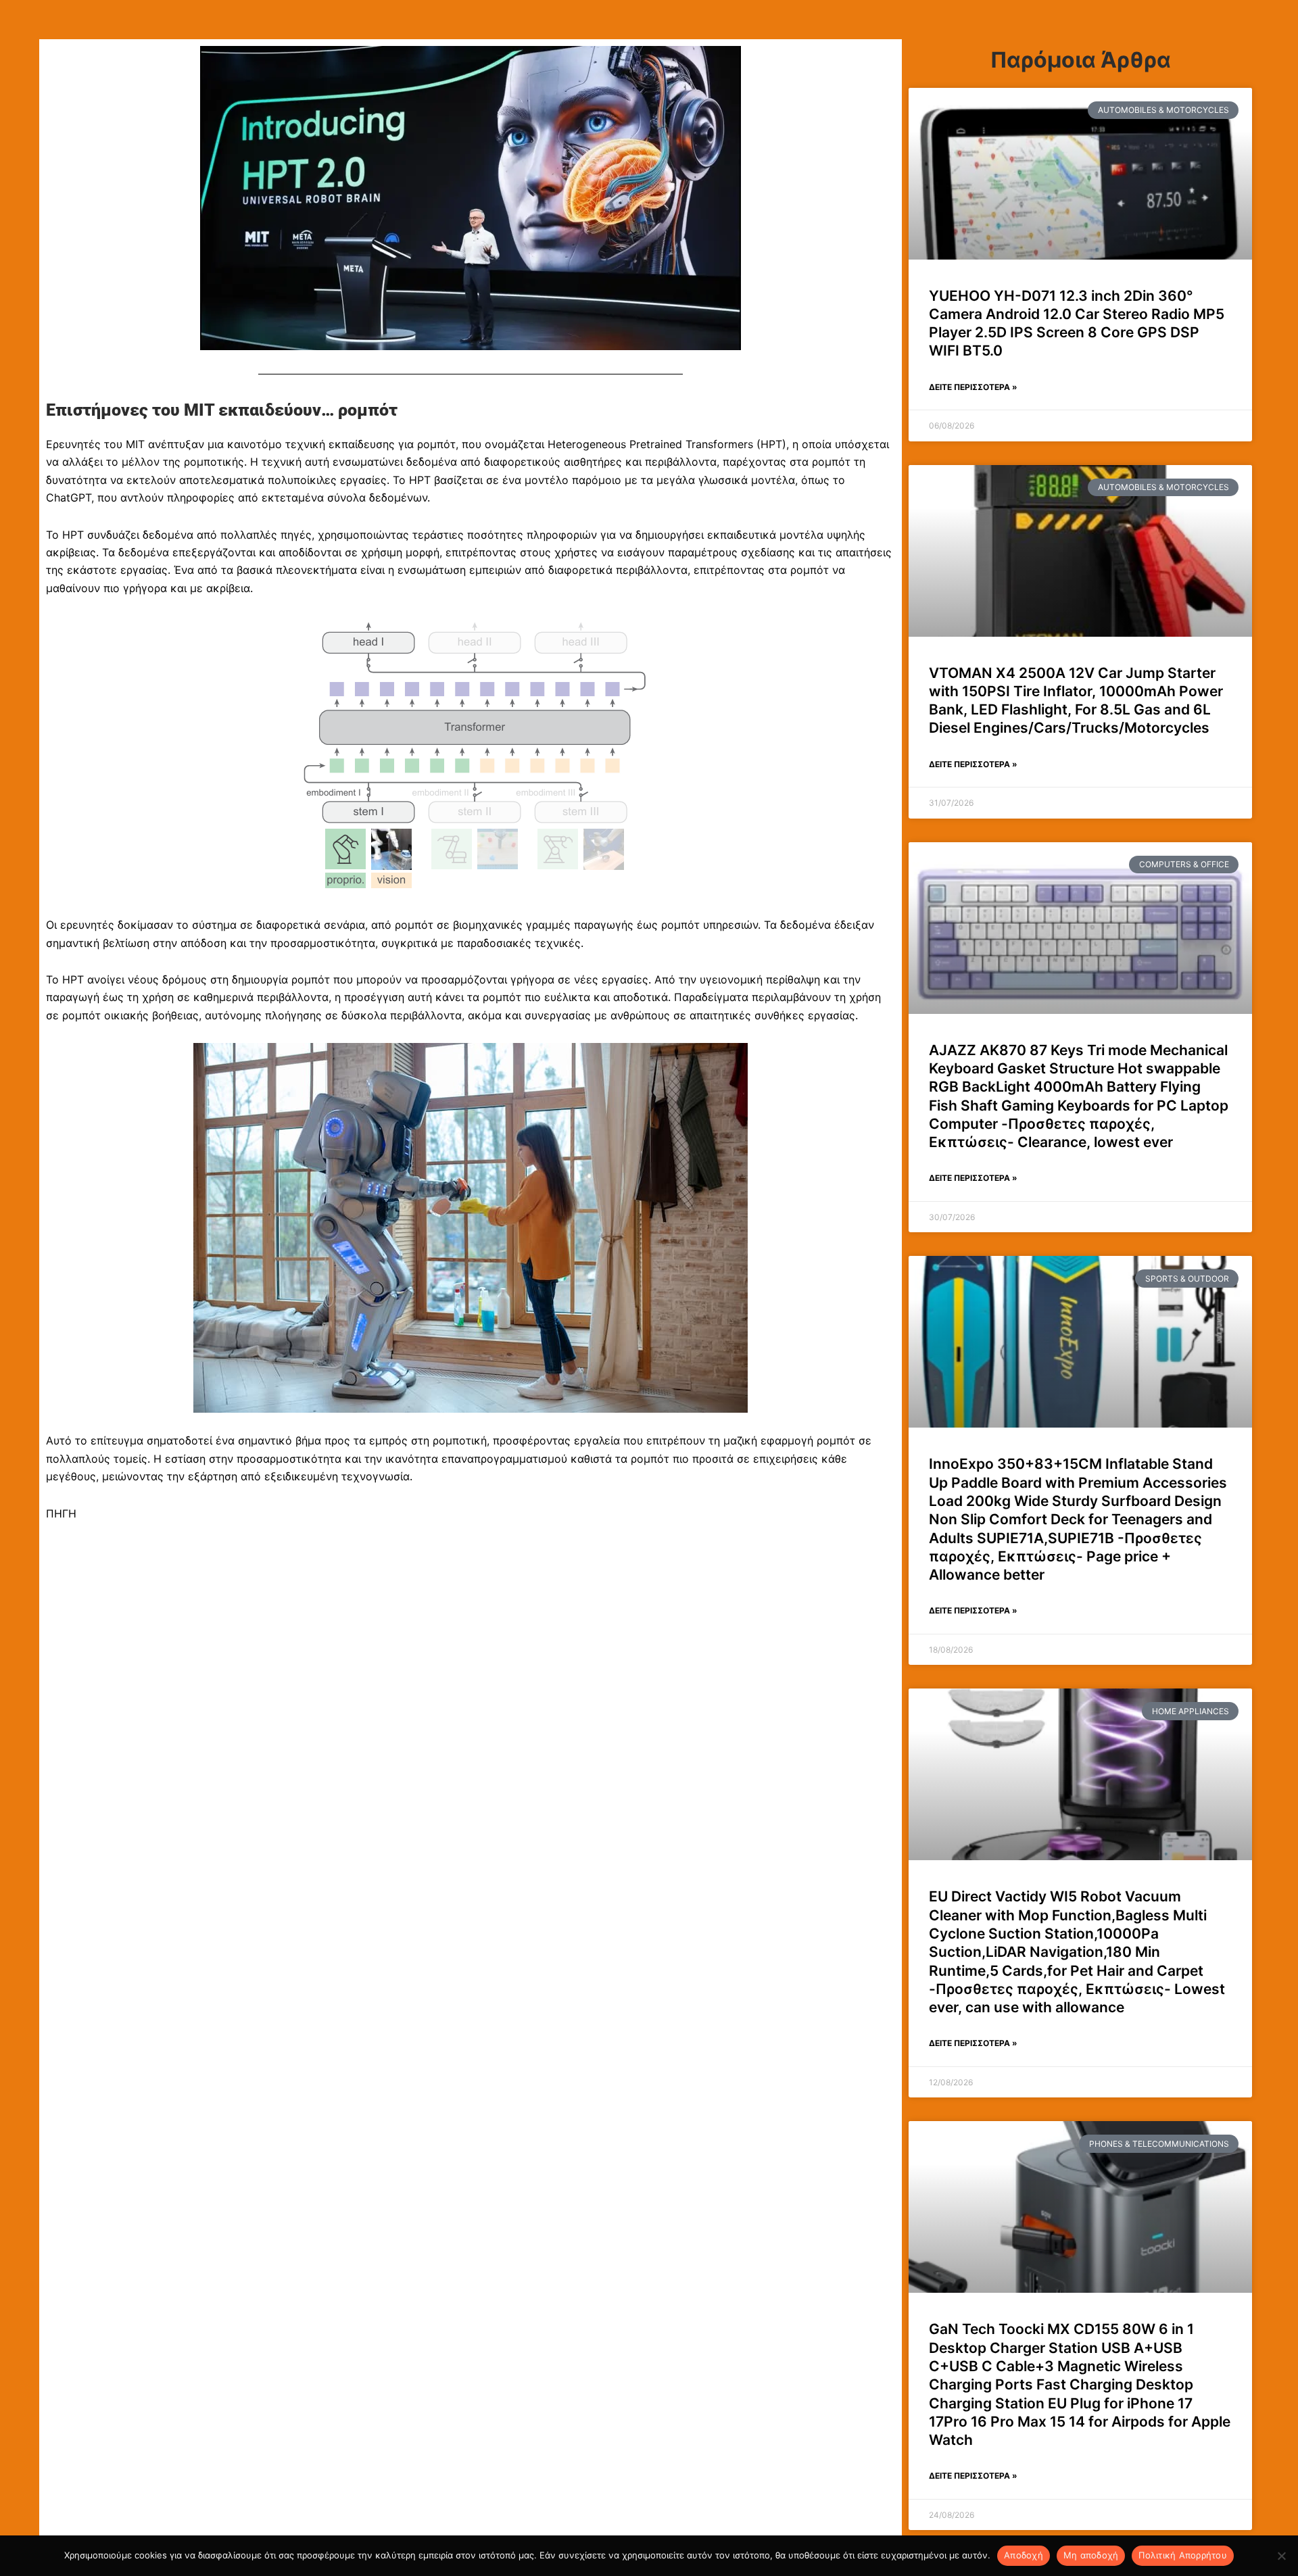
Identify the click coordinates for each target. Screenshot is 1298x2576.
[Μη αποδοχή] (1281, 2556)
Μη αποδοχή (1091, 2555)
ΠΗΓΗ (61, 1513)
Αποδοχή (1024, 2555)
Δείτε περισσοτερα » (973, 387)
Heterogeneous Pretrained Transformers (649, 444)
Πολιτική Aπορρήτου (1183, 2555)
